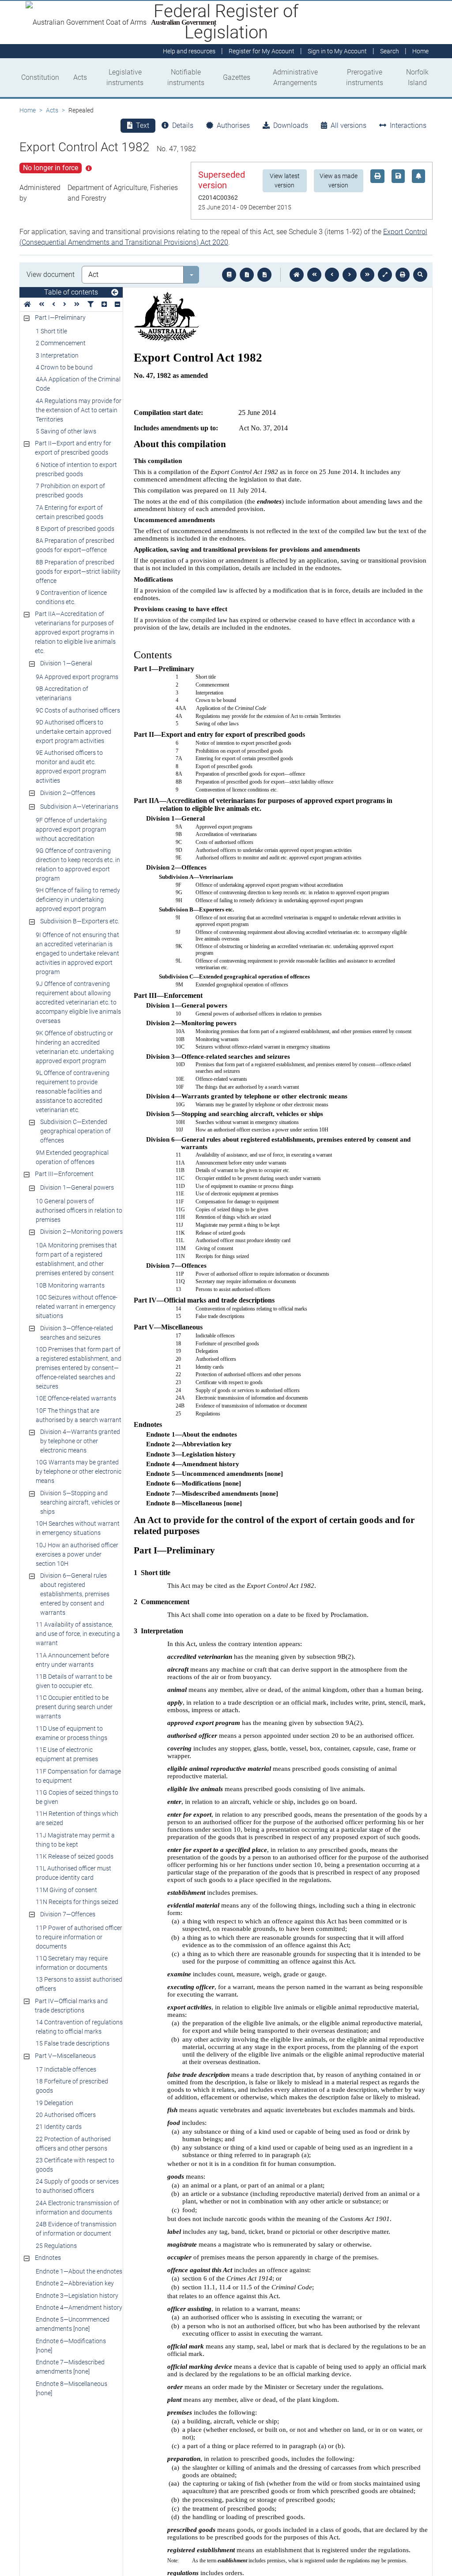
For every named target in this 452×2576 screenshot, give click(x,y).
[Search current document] (420, 275)
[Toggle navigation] (115, 293)
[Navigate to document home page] (27, 304)
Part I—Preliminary (60, 317)
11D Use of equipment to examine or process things (72, 1733)
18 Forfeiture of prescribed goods (72, 2086)
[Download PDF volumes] (247, 275)
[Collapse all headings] (117, 304)
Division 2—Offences (68, 793)
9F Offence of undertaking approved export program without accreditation (71, 829)
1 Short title (51, 331)
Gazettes (237, 77)
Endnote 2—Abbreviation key (75, 2283)
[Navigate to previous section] (332, 275)
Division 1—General (66, 663)
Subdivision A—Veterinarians (79, 806)
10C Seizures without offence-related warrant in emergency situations (77, 1307)
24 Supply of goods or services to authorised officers (77, 2186)
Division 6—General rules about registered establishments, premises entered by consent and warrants (75, 1594)
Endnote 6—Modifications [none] (71, 2346)
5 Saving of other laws (66, 431)
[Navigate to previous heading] (54, 304)
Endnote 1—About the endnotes (79, 2271)
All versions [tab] (348, 125)
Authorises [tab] (233, 125)
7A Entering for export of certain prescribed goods (70, 512)
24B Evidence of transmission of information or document (76, 2229)
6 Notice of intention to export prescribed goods (76, 469)
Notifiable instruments (186, 77)
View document (51, 274)
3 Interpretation (57, 355)
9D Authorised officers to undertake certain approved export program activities (73, 732)
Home (28, 110)
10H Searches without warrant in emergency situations (78, 1528)
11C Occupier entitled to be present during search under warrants (74, 1707)
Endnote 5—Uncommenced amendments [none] (73, 2324)
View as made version (339, 181)
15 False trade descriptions (73, 2043)
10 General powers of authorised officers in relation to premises (79, 1210)
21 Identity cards (59, 2127)
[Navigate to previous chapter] (314, 275)
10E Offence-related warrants (76, 1398)
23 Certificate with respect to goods (75, 2165)
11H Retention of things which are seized (77, 1818)
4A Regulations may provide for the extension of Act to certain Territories (79, 410)
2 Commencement (61, 343)
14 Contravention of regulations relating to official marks (79, 2027)
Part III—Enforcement (64, 1174)
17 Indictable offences (66, 2069)
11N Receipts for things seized (77, 1902)
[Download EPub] (229, 275)
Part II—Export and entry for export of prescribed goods (73, 448)
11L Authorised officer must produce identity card (73, 1873)
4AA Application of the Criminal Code (78, 384)
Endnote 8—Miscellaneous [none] (72, 2388)
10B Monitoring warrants (70, 1285)
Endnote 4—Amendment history (79, 2307)
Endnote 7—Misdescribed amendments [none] (70, 2367)
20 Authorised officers (66, 2115)
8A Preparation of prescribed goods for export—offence (75, 545)
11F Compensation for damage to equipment (78, 1776)
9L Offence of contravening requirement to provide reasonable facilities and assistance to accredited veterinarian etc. (73, 1091)
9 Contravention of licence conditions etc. (71, 597)
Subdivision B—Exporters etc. (80, 921)
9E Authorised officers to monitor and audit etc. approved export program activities (71, 767)
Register (262, 51)
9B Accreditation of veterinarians (62, 693)
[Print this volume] (403, 275)
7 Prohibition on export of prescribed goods (70, 491)
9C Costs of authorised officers (78, 710)
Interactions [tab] (408, 125)
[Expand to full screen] (385, 275)
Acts (80, 77)
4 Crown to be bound (64, 367)
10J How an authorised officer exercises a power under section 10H (77, 1554)
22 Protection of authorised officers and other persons (73, 2144)
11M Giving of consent (66, 1890)
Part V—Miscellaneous (65, 2056)
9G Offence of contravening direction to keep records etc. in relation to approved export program (78, 864)
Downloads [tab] (291, 125)
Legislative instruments (125, 77)
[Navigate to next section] (350, 275)
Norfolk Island (417, 77)
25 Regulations (56, 2246)
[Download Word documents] (264, 275)
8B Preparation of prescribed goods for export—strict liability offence (78, 571)
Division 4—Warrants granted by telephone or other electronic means (80, 1441)
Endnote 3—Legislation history (77, 2296)
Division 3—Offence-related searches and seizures (77, 1333)
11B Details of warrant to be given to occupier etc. (74, 1681)
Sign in (337, 51)
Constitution (40, 77)
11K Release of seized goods (75, 1856)
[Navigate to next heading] (65, 304)
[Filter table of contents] (90, 304)
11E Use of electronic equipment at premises (67, 1754)
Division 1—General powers (77, 1187)
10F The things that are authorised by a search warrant (79, 1415)
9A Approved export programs (77, 677)
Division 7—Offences (68, 1914)
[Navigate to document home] (297, 275)
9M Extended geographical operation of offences (72, 1157)
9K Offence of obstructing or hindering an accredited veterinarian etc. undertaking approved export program (75, 1047)
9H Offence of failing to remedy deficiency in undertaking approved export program (78, 900)
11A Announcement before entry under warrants (72, 1660)
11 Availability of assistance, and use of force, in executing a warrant (78, 1634)
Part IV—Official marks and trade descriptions (71, 2006)
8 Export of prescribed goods (75, 529)
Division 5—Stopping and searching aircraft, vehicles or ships (80, 1502)
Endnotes (48, 2258)
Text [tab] (143, 125)
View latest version (285, 181)
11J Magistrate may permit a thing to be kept (75, 1840)
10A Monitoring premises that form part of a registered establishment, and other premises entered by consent (76, 1259)
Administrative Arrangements (295, 77)
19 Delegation (55, 2103)
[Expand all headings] (104, 304)
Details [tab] (183, 125)
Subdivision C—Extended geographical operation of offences (75, 1131)
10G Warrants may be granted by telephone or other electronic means (79, 1471)
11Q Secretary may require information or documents (72, 1963)
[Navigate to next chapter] (367, 275)
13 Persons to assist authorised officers (79, 1984)
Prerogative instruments (365, 77)
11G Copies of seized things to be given (77, 1797)
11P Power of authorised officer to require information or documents (79, 1937)
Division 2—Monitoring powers (81, 1232)
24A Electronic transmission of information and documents (77, 2208)
